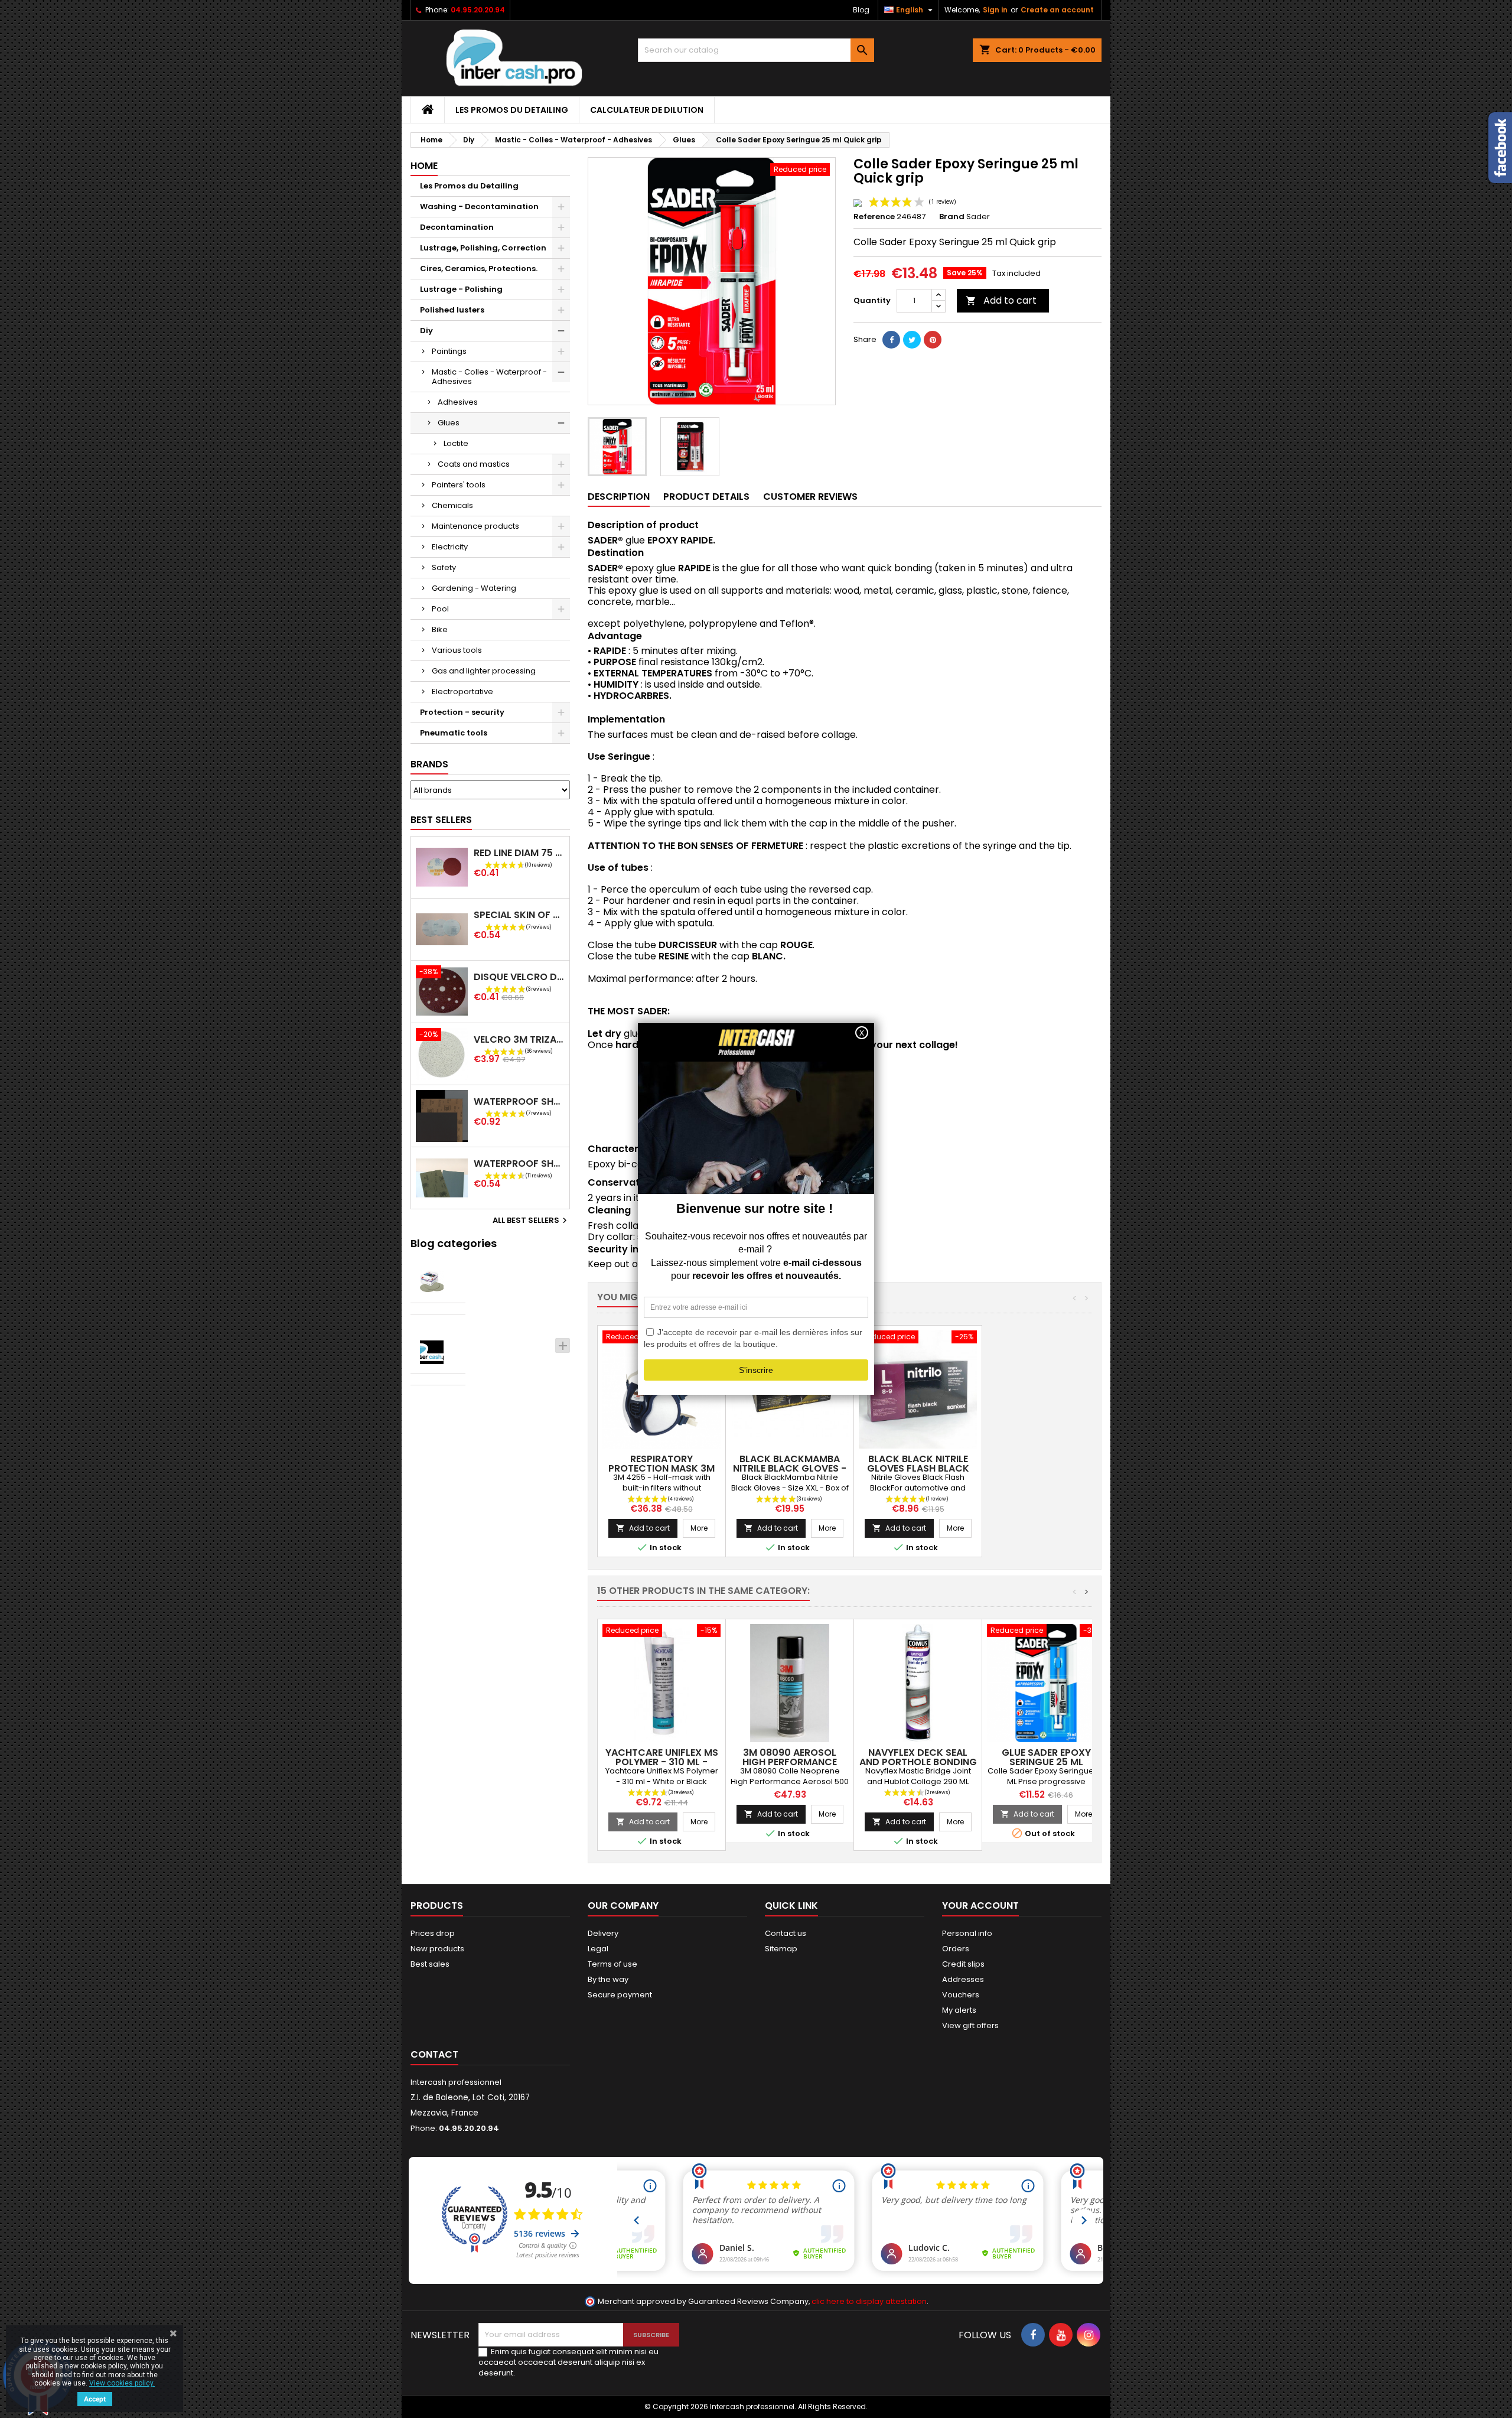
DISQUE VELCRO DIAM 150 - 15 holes (519, 977)
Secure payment (620, 1995)
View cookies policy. (122, 2383)
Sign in (995, 10)
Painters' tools (459, 485)
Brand (952, 217)
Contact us (786, 1933)
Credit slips (963, 1964)
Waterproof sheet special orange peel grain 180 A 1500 (519, 1101)
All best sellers (531, 1221)
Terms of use (612, 1964)
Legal (598, 1949)
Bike (440, 629)
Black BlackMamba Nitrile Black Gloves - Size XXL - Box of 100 (790, 1468)
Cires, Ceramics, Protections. (479, 269)
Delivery (603, 1933)
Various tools (457, 650)
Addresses (963, 1979)
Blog (861, 10)
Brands (429, 764)
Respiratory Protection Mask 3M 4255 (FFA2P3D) (661, 1468)
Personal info (967, 1933)
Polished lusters (452, 310)
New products (437, 1949)
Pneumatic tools (454, 733)
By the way (608, 1979)
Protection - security (462, 712)
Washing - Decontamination (479, 206)
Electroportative (462, 691)
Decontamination (457, 227)
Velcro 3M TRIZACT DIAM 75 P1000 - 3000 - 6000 (519, 1039)
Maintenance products (475, 526)
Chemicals (452, 505)
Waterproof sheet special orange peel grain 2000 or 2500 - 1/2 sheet (519, 1164)
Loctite (456, 443)
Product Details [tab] (706, 497)
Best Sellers (441, 820)
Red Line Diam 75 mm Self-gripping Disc (519, 853)
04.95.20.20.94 (478, 10)
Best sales (430, 1964)
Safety (444, 567)
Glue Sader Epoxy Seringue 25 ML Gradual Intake (1046, 1762)
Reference (874, 217)
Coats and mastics (474, 464)
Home (424, 166)
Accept (95, 2399)
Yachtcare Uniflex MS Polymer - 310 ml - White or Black (662, 1762)
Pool (440, 609)
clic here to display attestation (869, 2301)
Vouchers (961, 1995)
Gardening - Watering (474, 588)
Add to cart (1001, 300)
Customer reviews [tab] (810, 497)
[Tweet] (912, 340)
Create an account (1057, 10)
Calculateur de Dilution (647, 110)
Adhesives (458, 402)
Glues (449, 423)
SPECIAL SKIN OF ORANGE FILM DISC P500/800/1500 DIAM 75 (519, 915)
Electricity (450, 547)
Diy (426, 331)
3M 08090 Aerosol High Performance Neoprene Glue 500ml (790, 1762)
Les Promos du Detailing (512, 110)
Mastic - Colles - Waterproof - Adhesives (489, 377)
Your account (980, 1906)
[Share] (891, 340)
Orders (956, 1949)
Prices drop (433, 1933)
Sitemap (781, 1949)
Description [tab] (619, 497)
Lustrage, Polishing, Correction (483, 248)
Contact (434, 2054)
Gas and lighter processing (484, 671)
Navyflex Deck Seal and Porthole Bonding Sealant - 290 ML (918, 1762)
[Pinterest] (933, 340)
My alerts (959, 2010)
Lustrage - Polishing (461, 289)
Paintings (449, 351)
